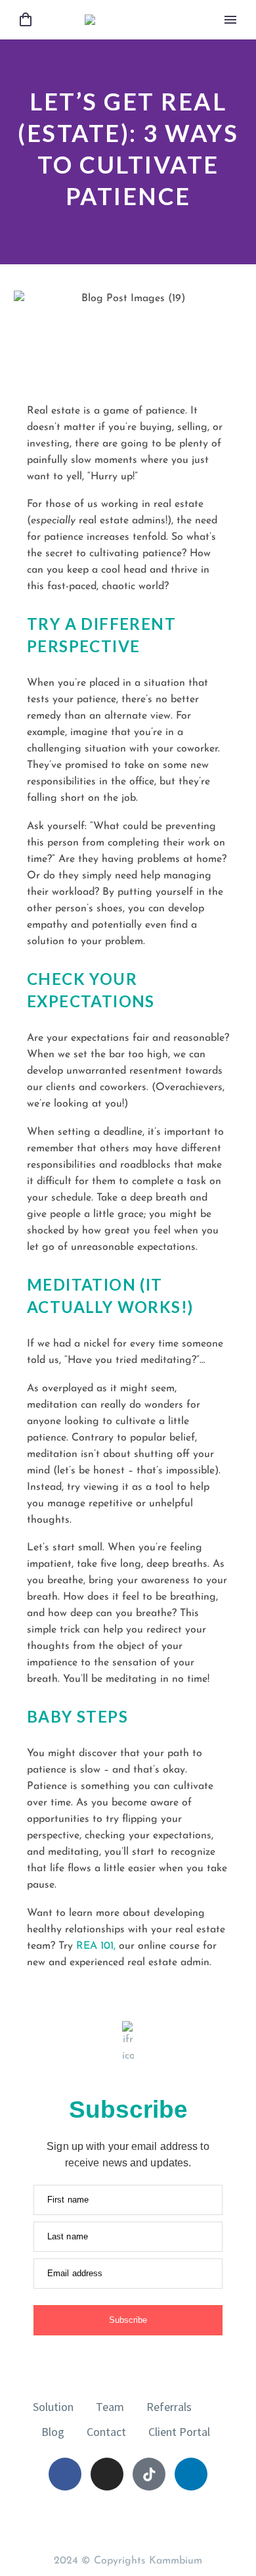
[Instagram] (107, 2474)
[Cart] (26, 20)
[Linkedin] (191, 2474)
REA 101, (96, 1946)
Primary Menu (230, 20)
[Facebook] (65, 2474)
